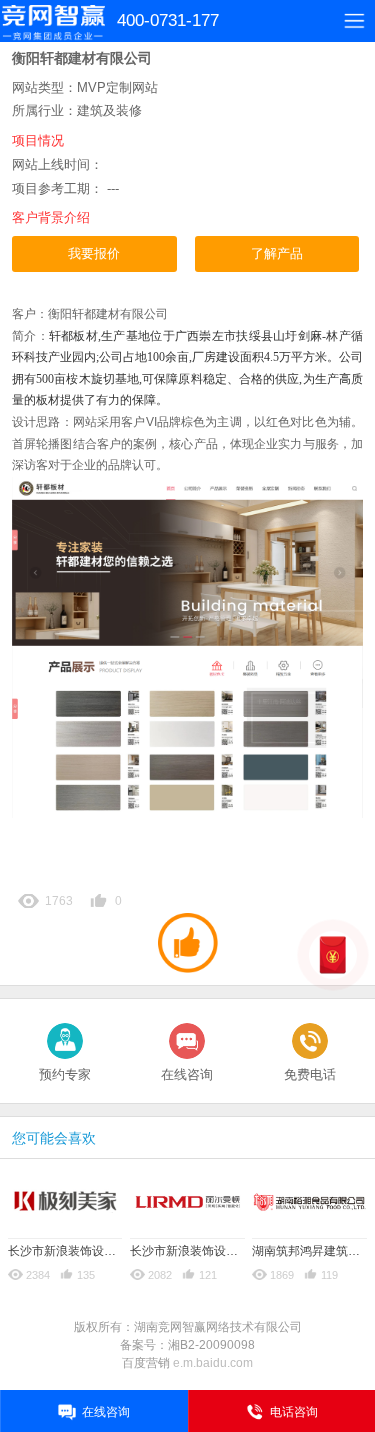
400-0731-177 (168, 20)
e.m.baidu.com (213, 1363)
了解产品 (277, 253)
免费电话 (310, 1074)
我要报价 (94, 253)
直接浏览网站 (51, 281)
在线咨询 (187, 1074)
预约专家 (65, 1074)
